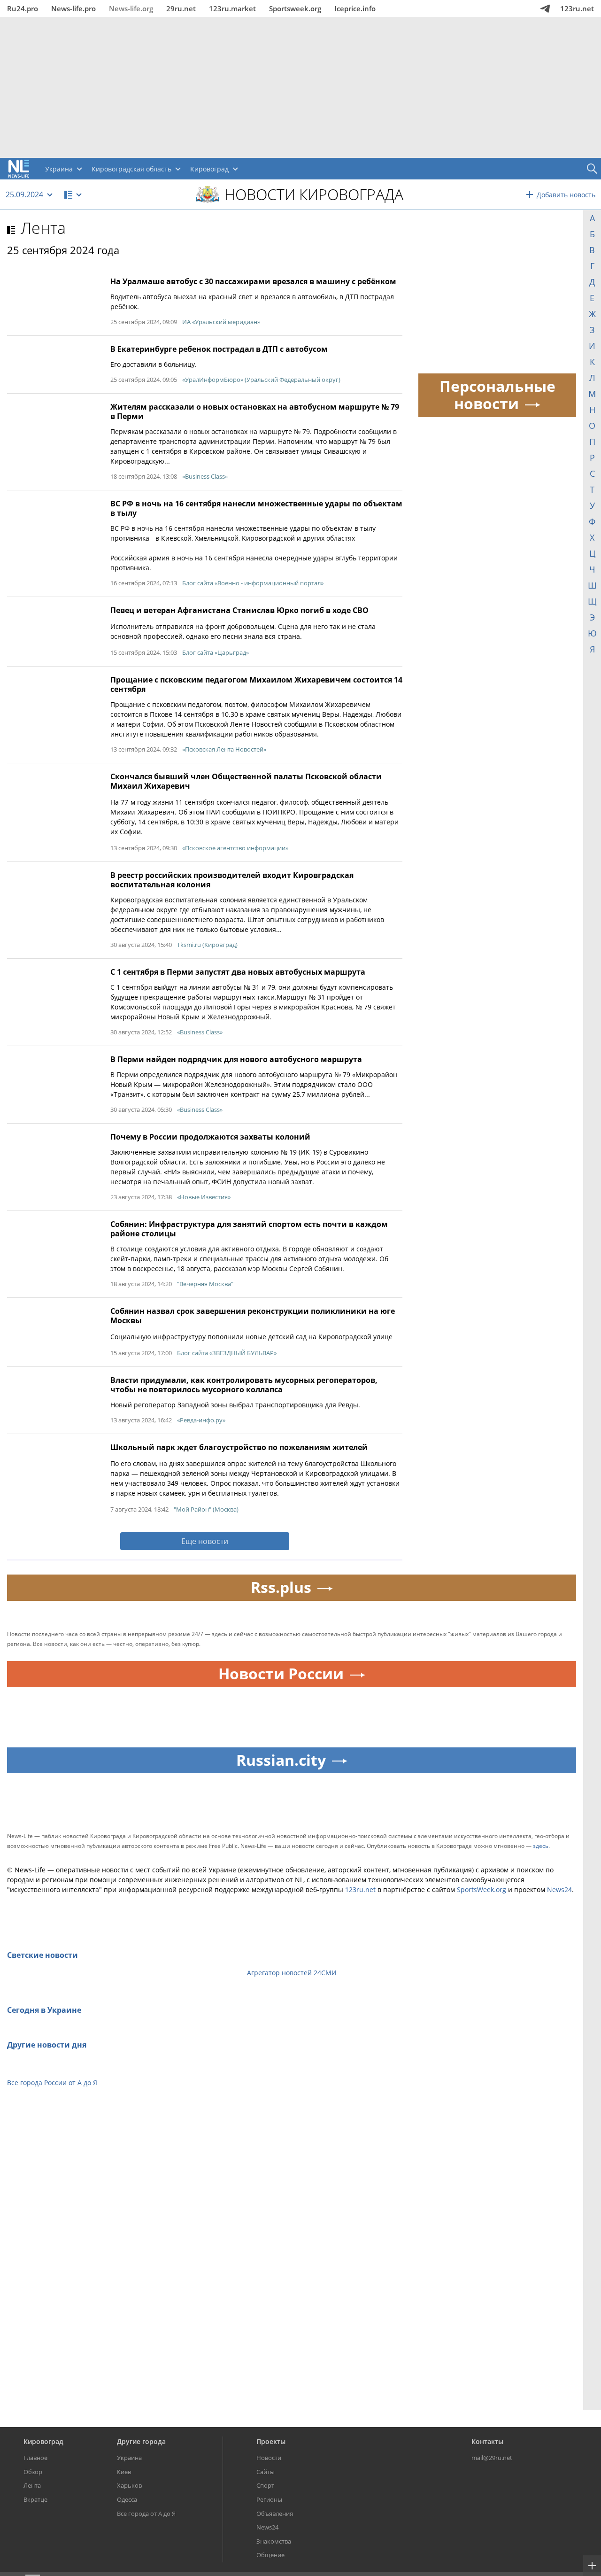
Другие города (141, 2441)
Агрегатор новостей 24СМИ (292, 1973)
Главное (35, 2458)
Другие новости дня (47, 2045)
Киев (124, 2472)
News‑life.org (131, 8)
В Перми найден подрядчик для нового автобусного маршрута (236, 1059)
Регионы (269, 2499)
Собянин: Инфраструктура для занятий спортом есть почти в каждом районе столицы (249, 1229)
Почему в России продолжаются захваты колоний (210, 1137)
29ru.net (181, 8)
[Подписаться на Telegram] (545, 8)
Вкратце (35, 2499)
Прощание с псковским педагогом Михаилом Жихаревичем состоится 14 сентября (256, 684)
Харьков (129, 2485)
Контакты (487, 2441)
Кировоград (43, 2441)
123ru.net (577, 8)
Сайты (266, 2472)
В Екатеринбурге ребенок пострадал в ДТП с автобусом (219, 349)
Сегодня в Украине (44, 2010)
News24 (559, 1889)
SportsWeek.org (482, 1889)
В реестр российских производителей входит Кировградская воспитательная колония (232, 880)
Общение (270, 2555)
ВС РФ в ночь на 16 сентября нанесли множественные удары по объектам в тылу (256, 508)
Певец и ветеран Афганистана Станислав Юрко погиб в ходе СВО (239, 610)
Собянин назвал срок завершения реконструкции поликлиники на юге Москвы (253, 1316)
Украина (129, 2458)
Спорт (265, 2485)
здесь (541, 1846)
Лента (43, 228)
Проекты (271, 2441)
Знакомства (274, 2541)
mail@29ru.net (492, 2458)
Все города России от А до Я (52, 2083)
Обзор (33, 2472)
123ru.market (232, 8)
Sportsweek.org (295, 8)
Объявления (275, 2514)
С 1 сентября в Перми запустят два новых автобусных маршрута (238, 972)
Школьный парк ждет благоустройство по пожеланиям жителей (239, 1447)
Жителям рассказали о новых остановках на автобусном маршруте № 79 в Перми (255, 411)
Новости (269, 2458)
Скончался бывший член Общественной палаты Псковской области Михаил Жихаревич (246, 781)
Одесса (127, 2499)
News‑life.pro (73, 8)
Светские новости (42, 1955)
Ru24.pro (23, 8)
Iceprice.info (355, 8)
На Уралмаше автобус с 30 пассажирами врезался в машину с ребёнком (253, 281)
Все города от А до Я (146, 2514)
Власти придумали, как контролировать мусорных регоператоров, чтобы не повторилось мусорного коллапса (244, 1385)
